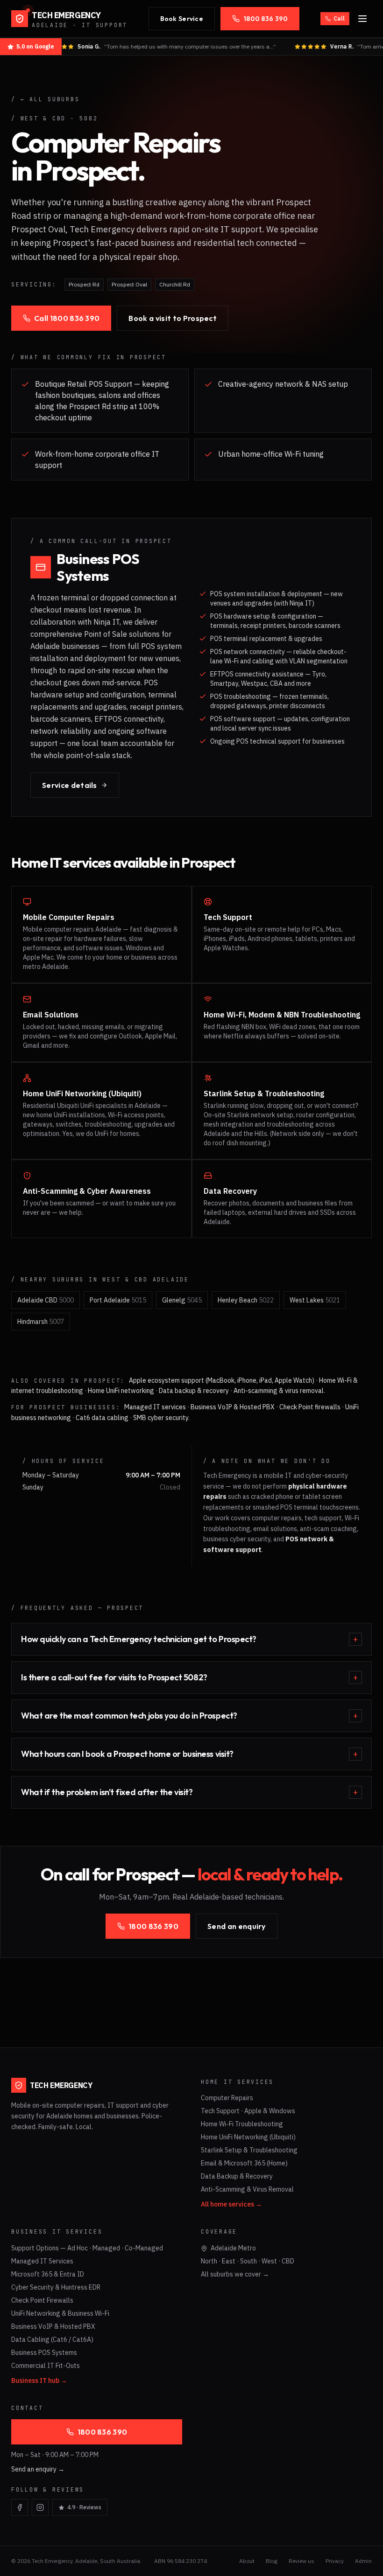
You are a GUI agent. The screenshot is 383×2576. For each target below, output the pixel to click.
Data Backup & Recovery (237, 2176)
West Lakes (315, 1300)
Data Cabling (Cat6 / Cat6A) (52, 2339)
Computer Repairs (227, 2098)
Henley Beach (246, 1300)
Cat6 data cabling (102, 1418)
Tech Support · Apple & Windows (248, 2111)
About (247, 2561)
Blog (272, 2561)
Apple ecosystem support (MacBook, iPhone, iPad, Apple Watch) (222, 1380)
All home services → (231, 2204)
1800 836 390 (266, 19)
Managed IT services (155, 1407)
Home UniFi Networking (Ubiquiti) (248, 2137)
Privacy (335, 2561)
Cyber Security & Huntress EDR (56, 2287)
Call (339, 18)
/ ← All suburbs (45, 99)
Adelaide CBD (46, 1300)
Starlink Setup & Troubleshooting (249, 2150)
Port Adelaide (118, 1300)
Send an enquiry (237, 1926)
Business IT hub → (39, 2381)
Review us (301, 2561)
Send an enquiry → (38, 2469)
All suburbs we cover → (235, 2274)
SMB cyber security (161, 1418)
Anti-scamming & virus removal (279, 1391)
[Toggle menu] (362, 19)
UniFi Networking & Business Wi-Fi (60, 2313)
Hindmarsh (41, 1322)
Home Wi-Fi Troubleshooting (242, 2124)
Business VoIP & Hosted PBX (233, 1407)
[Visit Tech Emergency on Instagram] (40, 2507)
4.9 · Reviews (84, 2507)
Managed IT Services (42, 2261)
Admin (363, 2561)
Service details (70, 785)
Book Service (182, 19)
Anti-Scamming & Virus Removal (247, 2189)
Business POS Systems (44, 2353)
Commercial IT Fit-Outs (46, 2366)
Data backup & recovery (194, 1391)
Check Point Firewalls (42, 2300)
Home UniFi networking (121, 1391)
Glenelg (182, 1300)
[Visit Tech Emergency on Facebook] (20, 2507)
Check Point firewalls (310, 1407)
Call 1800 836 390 (67, 318)
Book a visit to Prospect (173, 318)
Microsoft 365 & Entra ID (48, 2274)
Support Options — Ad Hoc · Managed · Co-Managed (87, 2248)
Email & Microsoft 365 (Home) (244, 2163)
